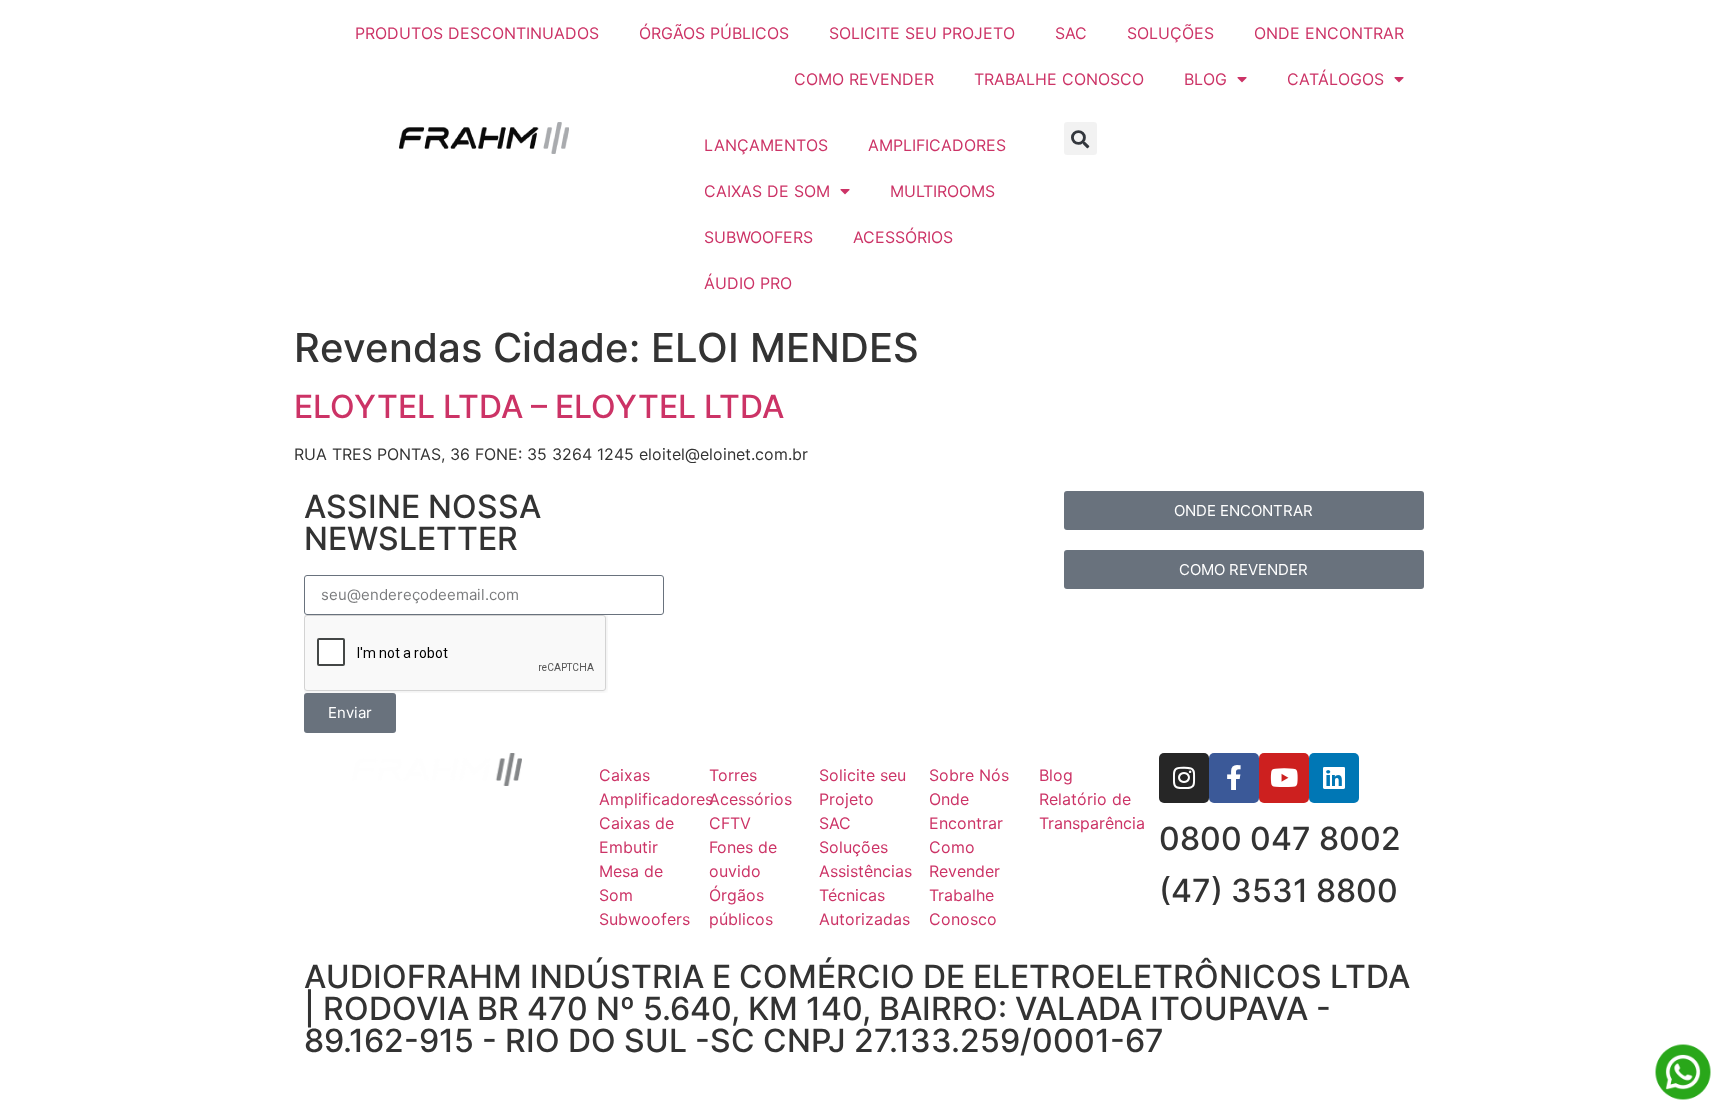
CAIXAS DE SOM (767, 191)
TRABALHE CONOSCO (1059, 79)
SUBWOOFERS (758, 237)
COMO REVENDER (864, 79)
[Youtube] (1284, 778)
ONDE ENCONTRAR (1329, 33)
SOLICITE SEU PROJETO (922, 33)
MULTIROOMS (942, 191)
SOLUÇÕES (1170, 33)
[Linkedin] (1334, 778)
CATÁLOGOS (1335, 79)
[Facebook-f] (1234, 778)
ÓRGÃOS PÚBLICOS (714, 33)
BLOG (1205, 79)
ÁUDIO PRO (748, 283)
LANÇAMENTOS (766, 145)
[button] (1080, 138)
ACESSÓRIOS (903, 237)
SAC (1071, 33)
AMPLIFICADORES (937, 145)
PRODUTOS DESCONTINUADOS (477, 33)
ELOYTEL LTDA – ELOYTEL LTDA (539, 406)
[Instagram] (1184, 778)
